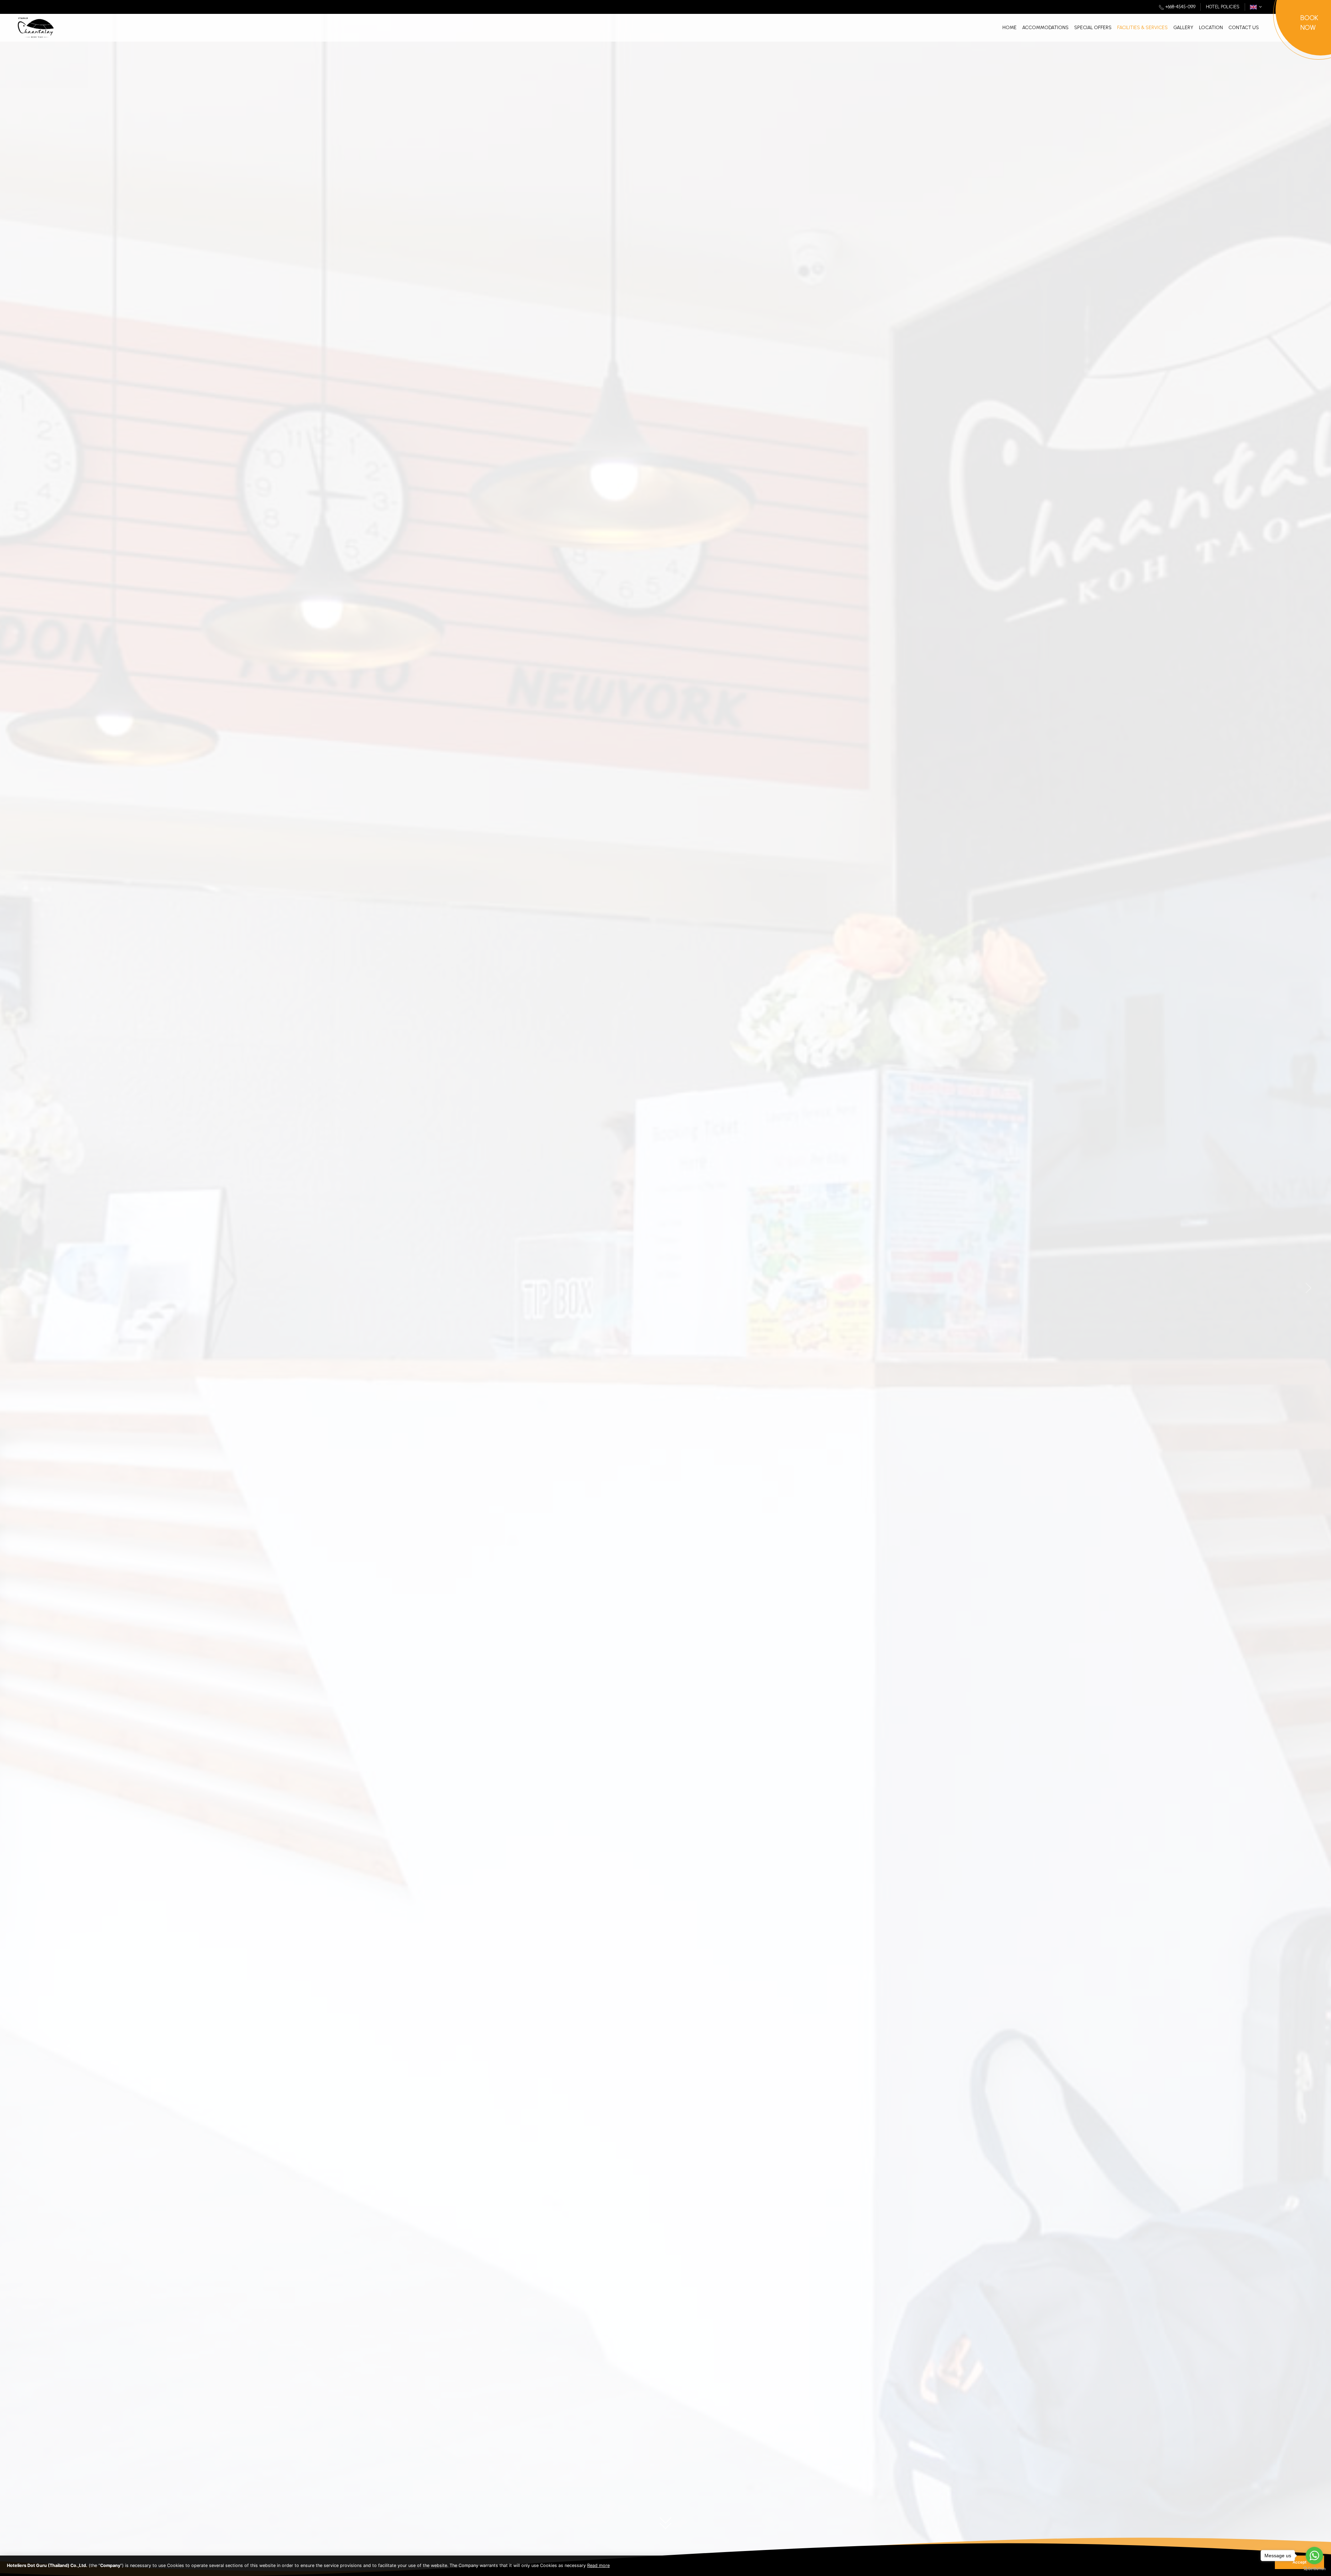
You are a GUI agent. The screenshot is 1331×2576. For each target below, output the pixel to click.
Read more (598, 2565)
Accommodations (1045, 28)
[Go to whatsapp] (1314, 2556)
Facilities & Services (1142, 28)
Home (1010, 28)
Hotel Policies (1223, 7)
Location (1211, 28)
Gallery (1183, 28)
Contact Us (1244, 28)
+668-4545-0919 (1180, 7)
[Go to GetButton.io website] (1314, 2569)
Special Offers (1093, 28)
